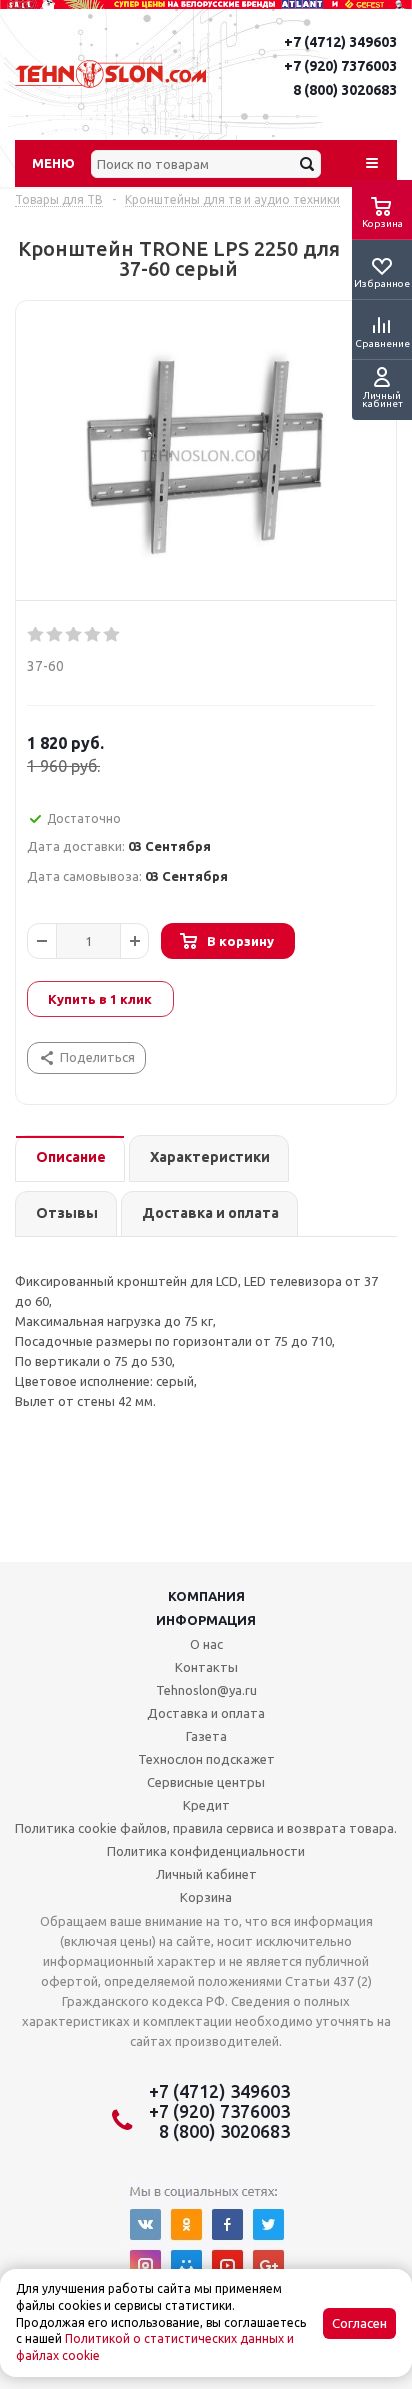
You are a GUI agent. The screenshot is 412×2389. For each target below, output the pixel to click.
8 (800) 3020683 (345, 90)
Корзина (206, 1897)
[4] (93, 635)
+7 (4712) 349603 (340, 42)
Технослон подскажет (206, 1759)
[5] (112, 635)
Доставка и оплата (206, 1713)
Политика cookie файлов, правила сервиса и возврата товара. (206, 1828)
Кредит (206, 1805)
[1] (36, 635)
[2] (55, 635)
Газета (206, 1736)
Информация (206, 1620)
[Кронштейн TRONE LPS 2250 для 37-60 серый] (206, 456)
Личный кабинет (206, 1874)
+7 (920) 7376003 (340, 66)
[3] (74, 635)
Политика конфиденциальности (206, 1851)
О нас (206, 1644)
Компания (206, 1596)
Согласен (359, 2323)
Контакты (206, 1667)
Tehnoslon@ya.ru (206, 1690)
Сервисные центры (206, 1782)
